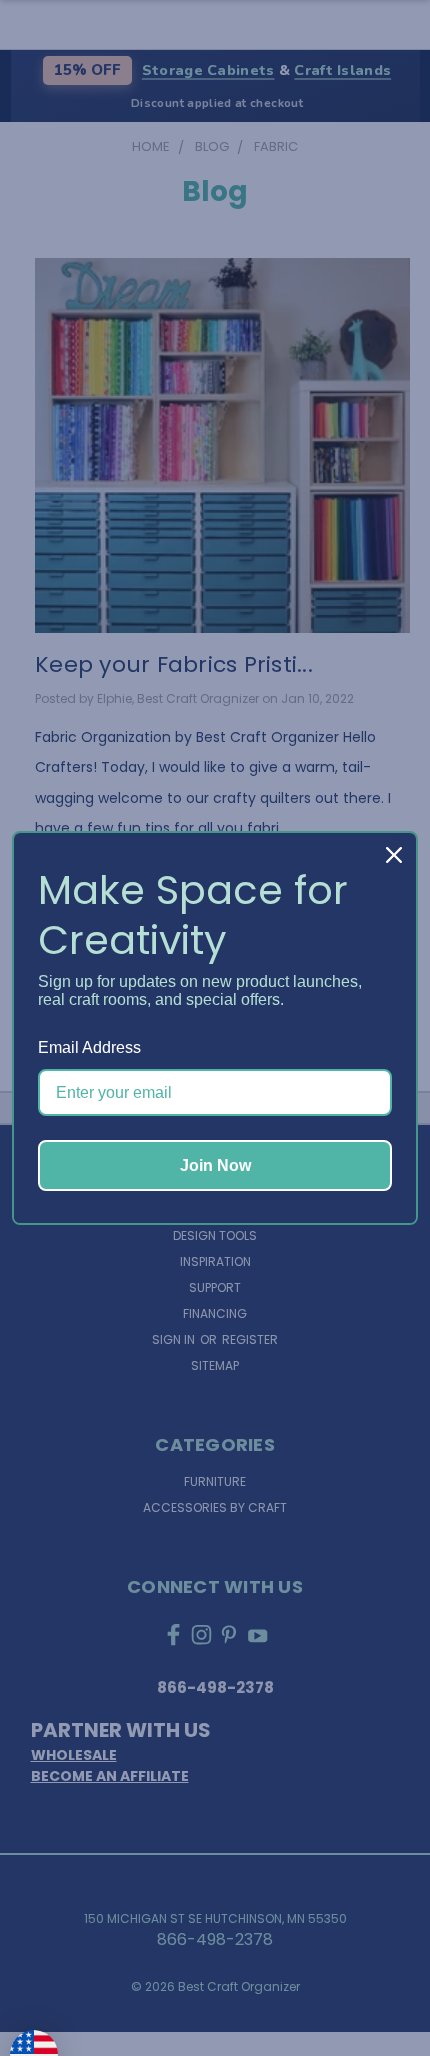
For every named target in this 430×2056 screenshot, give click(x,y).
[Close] (394, 855)
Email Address (89, 1047)
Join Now (215, 1165)
